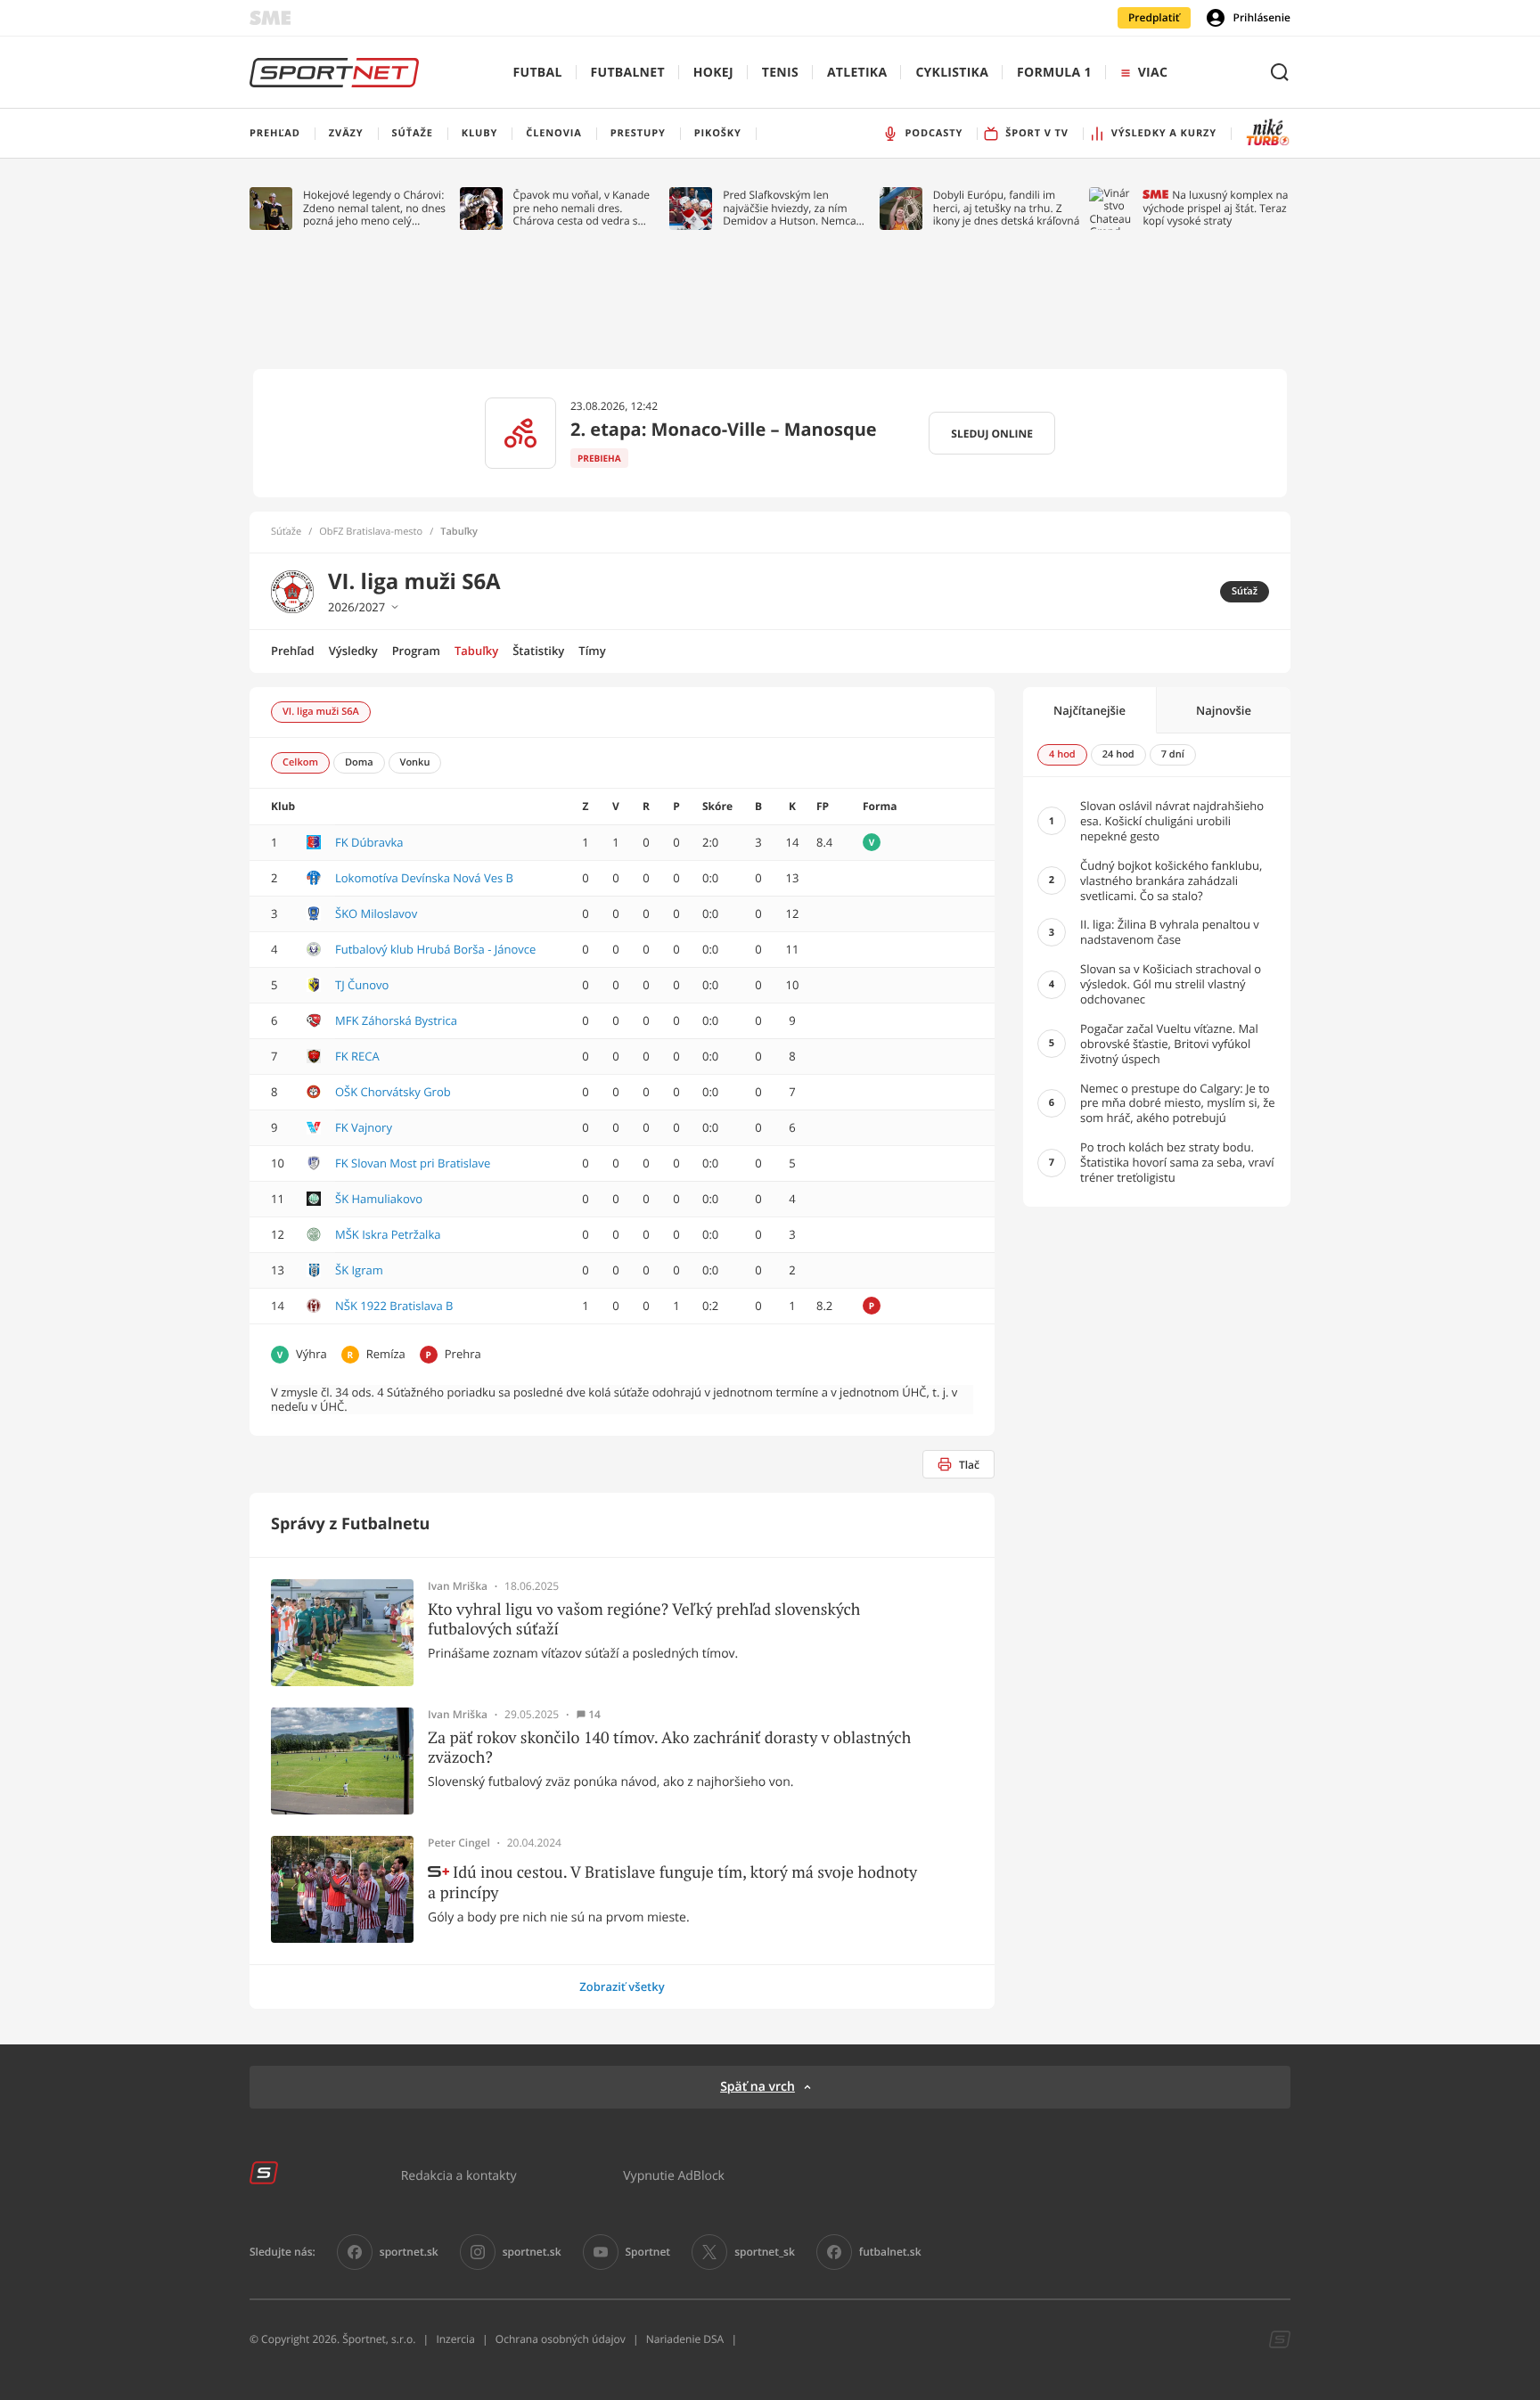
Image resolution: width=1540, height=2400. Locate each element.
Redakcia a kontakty (459, 2175)
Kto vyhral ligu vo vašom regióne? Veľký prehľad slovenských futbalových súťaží (644, 1619)
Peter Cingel (459, 1843)
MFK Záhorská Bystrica (396, 1020)
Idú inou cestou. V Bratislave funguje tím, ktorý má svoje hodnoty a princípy (672, 1882)
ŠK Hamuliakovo (379, 1199)
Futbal (538, 73)
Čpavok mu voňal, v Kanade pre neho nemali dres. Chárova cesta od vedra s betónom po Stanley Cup (582, 208)
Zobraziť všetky (622, 1986)
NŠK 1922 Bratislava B (394, 1306)
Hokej (713, 73)
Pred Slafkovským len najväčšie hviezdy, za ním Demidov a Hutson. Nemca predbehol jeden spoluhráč (790, 208)
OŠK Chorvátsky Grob (393, 1092)
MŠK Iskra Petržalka (388, 1234)
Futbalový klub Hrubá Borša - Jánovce (435, 949)
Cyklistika (952, 73)
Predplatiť (1154, 17)
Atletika (857, 73)
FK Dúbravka (369, 842)
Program (416, 651)
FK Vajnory (364, 1127)
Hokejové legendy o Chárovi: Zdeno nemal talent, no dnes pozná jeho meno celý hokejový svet (374, 208)
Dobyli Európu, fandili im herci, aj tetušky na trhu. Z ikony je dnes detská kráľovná (1007, 208)
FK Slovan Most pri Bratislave (413, 1163)
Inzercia (455, 2339)
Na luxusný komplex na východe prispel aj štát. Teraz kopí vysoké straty (1215, 208)
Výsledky (353, 651)
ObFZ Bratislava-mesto (371, 532)
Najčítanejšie (1089, 710)
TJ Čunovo (362, 985)
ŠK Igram (359, 1270)
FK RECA (357, 1056)
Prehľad (293, 651)
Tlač (969, 1465)
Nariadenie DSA (685, 2339)
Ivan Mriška (458, 1586)
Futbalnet (628, 73)
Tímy (592, 651)
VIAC (1153, 73)
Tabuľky (476, 651)
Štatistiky (538, 651)
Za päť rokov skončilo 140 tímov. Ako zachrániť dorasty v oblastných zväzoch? (669, 1747)
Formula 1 (1054, 73)
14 (594, 1715)
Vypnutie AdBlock (674, 2175)
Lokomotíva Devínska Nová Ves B (424, 878)
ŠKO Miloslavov (376, 913)
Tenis (780, 73)
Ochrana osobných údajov (561, 2339)
